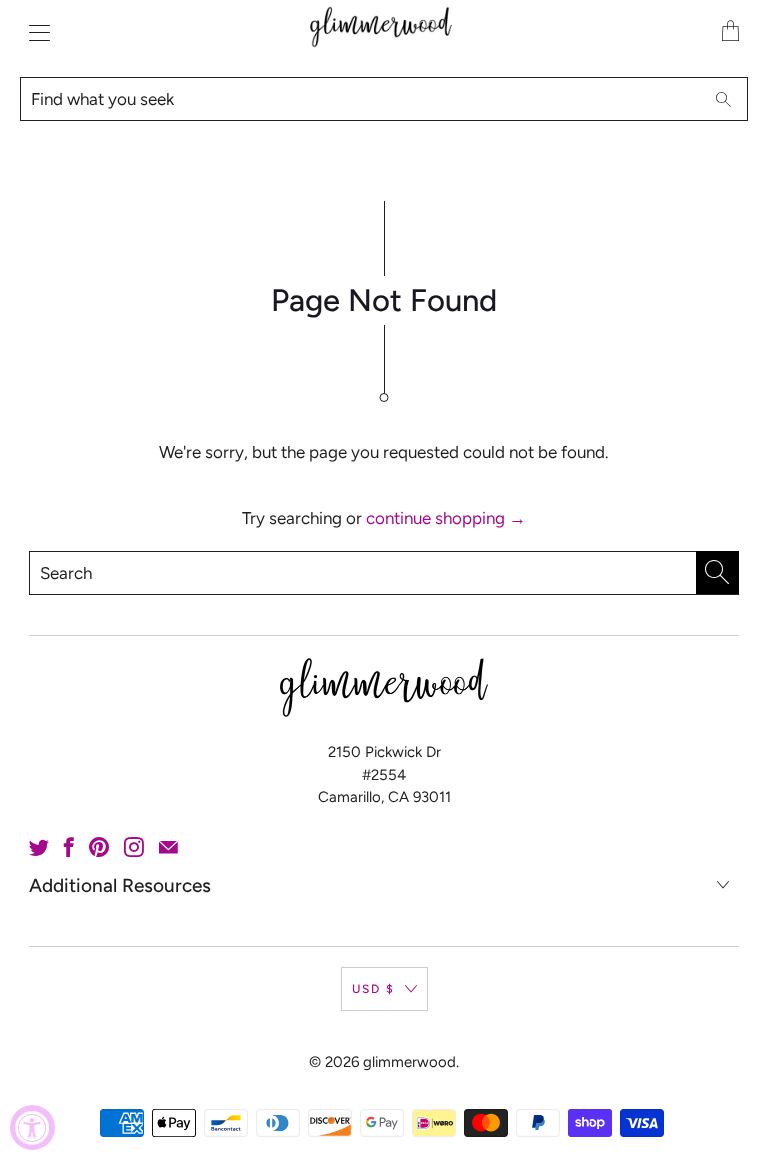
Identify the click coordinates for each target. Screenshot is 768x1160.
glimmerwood (409, 1062)
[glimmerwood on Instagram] (134, 847)
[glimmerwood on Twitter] (39, 847)
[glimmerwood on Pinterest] (99, 847)
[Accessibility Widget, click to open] (32, 1127)
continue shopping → (446, 518)
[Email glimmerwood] (168, 847)
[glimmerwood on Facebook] (69, 847)
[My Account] (34, 32)
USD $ (373, 989)
